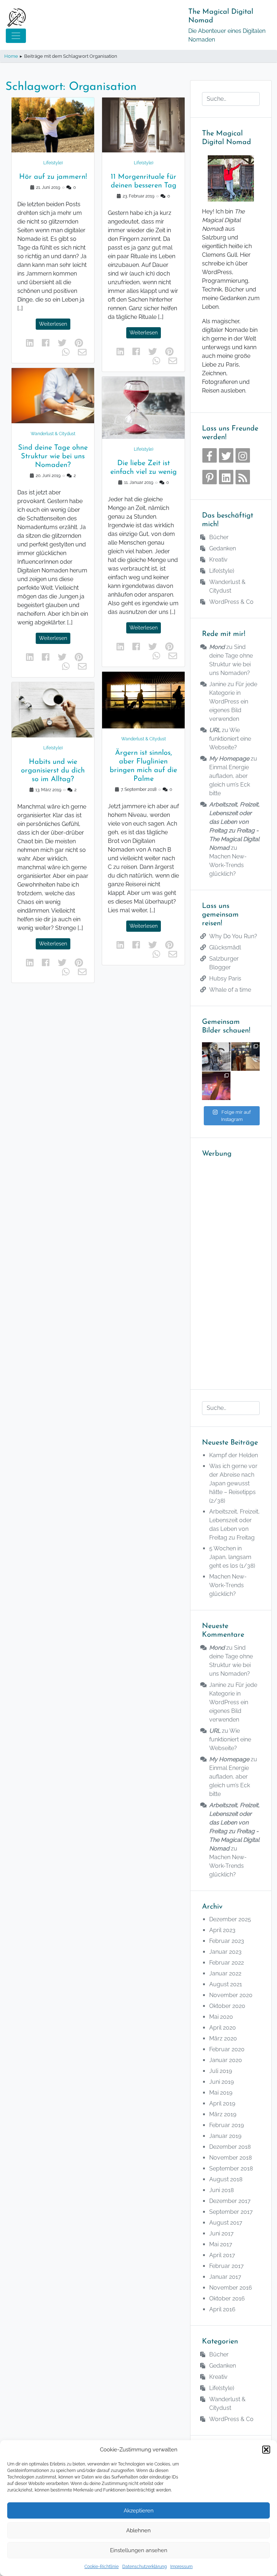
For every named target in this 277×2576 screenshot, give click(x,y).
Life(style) (53, 163)
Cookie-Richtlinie (102, 2567)
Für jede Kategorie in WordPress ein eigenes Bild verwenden (233, 702)
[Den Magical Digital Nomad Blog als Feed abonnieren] (243, 477)
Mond (217, 647)
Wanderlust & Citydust (53, 434)
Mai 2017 (221, 2244)
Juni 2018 (221, 2190)
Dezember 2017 (230, 2201)
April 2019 (222, 2103)
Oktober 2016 (227, 2298)
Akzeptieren (139, 2511)
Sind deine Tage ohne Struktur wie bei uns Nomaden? (53, 456)
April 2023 (222, 1930)
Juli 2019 (221, 2071)
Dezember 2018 (230, 2147)
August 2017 (226, 2223)
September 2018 (231, 2168)
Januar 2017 (225, 2277)
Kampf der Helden (234, 1455)
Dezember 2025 (230, 1919)
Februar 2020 (227, 2049)
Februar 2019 (227, 2125)
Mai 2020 (221, 2017)
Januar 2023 (225, 1952)
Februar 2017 (227, 2266)
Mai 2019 (221, 2093)
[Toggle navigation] (16, 36)
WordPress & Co (231, 602)
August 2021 (226, 1984)
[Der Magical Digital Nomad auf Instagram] (243, 455)
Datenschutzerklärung (144, 2567)
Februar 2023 (227, 1941)
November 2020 (231, 1995)
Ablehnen (138, 2530)
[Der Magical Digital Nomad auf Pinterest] (210, 477)
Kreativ (218, 560)
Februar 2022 (227, 1963)
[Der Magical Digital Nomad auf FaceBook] (210, 455)
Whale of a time (230, 990)
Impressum (181, 2567)
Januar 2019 (225, 2136)
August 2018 (226, 2179)
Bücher (219, 537)
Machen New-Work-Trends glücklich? (228, 865)
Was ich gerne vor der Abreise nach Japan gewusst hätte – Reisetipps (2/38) (233, 1483)
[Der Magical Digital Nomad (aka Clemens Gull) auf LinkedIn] (226, 477)
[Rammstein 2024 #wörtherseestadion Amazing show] (216, 1086)
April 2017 (222, 2255)
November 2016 (231, 2288)
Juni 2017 (221, 2233)
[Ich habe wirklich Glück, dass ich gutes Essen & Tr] (245, 1057)
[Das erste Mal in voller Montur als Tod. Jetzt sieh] (216, 1057)
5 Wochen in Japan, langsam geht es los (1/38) (232, 1557)
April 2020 (223, 2028)
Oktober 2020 (227, 2006)
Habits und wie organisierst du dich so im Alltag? (53, 771)
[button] (266, 2450)
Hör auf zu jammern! (53, 177)
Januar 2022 (225, 1973)
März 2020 (223, 2038)
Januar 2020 (226, 2060)
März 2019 (223, 2114)
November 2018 (230, 2158)
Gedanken (223, 548)
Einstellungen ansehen (139, 2550)
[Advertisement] (231, 1269)
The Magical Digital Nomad (221, 16)
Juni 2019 (221, 2082)
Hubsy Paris (225, 979)
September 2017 (231, 2212)
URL (215, 730)
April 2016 (222, 2309)
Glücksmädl (225, 947)
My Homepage (229, 759)
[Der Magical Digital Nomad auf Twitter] (226, 455)
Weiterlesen (53, 324)
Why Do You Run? (233, 936)
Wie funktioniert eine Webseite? (230, 739)
